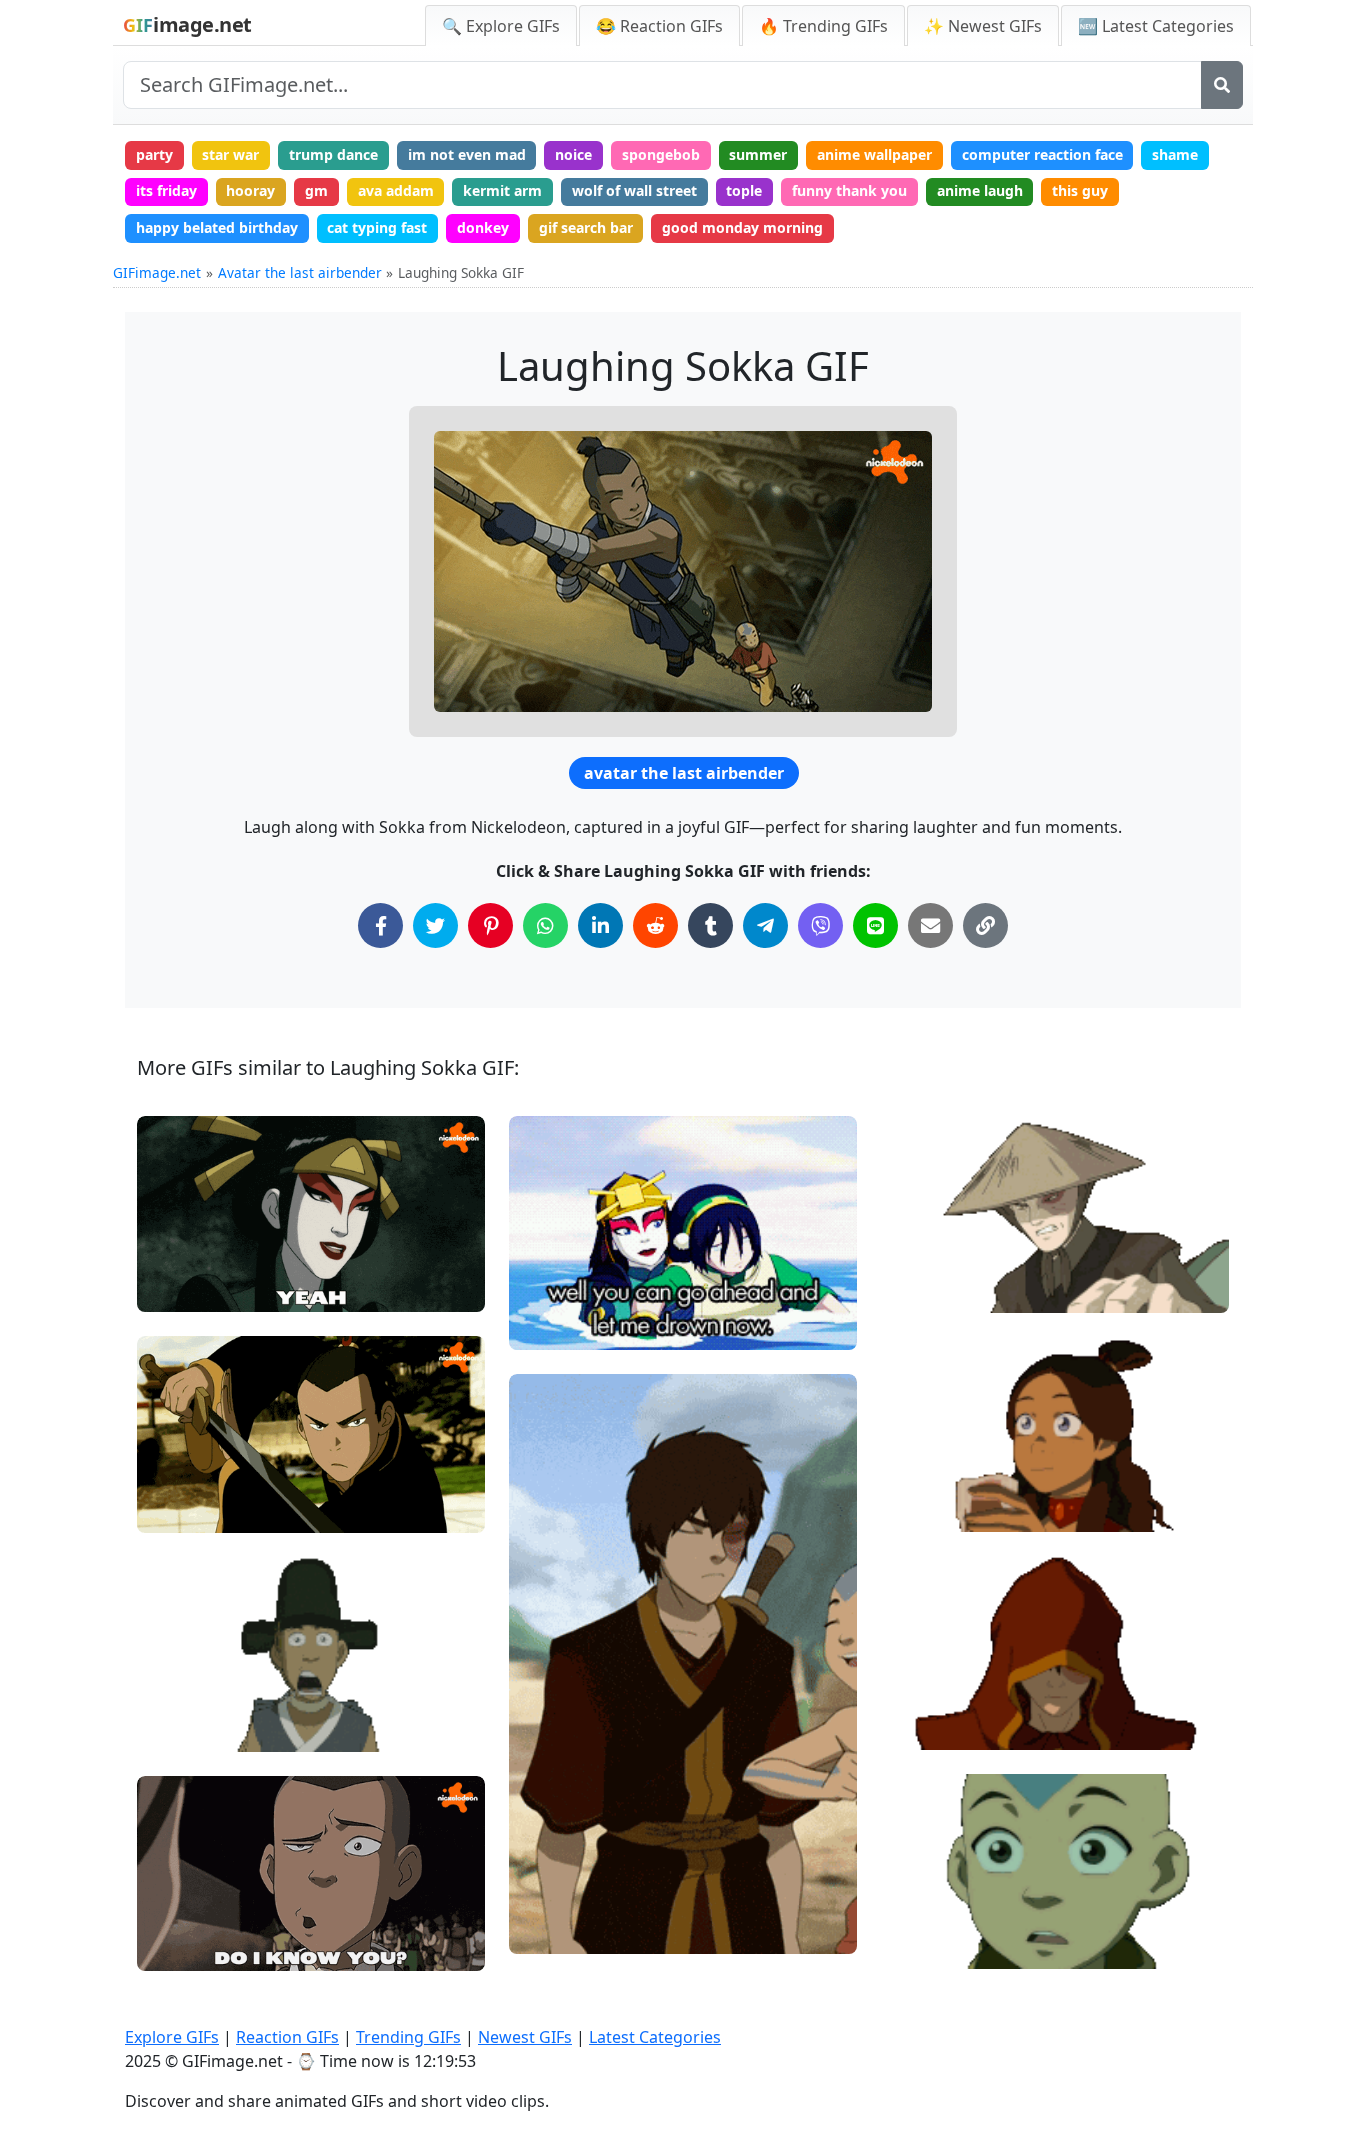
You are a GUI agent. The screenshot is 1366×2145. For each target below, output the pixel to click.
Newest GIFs (525, 2037)
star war (230, 154)
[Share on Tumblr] (710, 925)
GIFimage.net (157, 272)
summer (758, 154)
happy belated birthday (217, 227)
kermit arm (502, 190)
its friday (166, 190)
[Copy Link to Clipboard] (985, 925)
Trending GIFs (408, 2037)
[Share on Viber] (820, 925)
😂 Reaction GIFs (659, 26)
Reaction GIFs (287, 2037)
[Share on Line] (875, 925)
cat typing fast (377, 227)
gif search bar (586, 227)
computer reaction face (1042, 154)
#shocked (930, 1945)
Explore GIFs (172, 2037)
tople (744, 190)
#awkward (561, 1326)
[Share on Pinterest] (490, 925)
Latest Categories (655, 2037)
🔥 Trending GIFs (823, 26)
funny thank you (849, 190)
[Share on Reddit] (655, 925)
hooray (250, 190)
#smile (921, 1474)
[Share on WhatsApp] (545, 925)
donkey (483, 227)
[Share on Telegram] (765, 925)
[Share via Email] (930, 925)
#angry (922, 1288)
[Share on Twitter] (435, 925)
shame (1175, 154)
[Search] (1222, 85)
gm (316, 190)
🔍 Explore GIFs (501, 26)
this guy (1080, 190)
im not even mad (467, 154)
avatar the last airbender (684, 773)
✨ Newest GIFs (983, 26)
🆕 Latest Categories (1156, 26)
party (154, 154)
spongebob (661, 154)
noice (573, 154)
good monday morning (742, 227)
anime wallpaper (874, 154)
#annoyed (931, 1255)
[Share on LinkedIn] (600, 925)
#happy (923, 1507)
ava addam (396, 190)
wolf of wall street (634, 190)
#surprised (190, 1727)
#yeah (175, 1288)
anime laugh (980, 190)
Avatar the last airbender (300, 272)
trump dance (333, 154)
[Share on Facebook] (380, 925)
